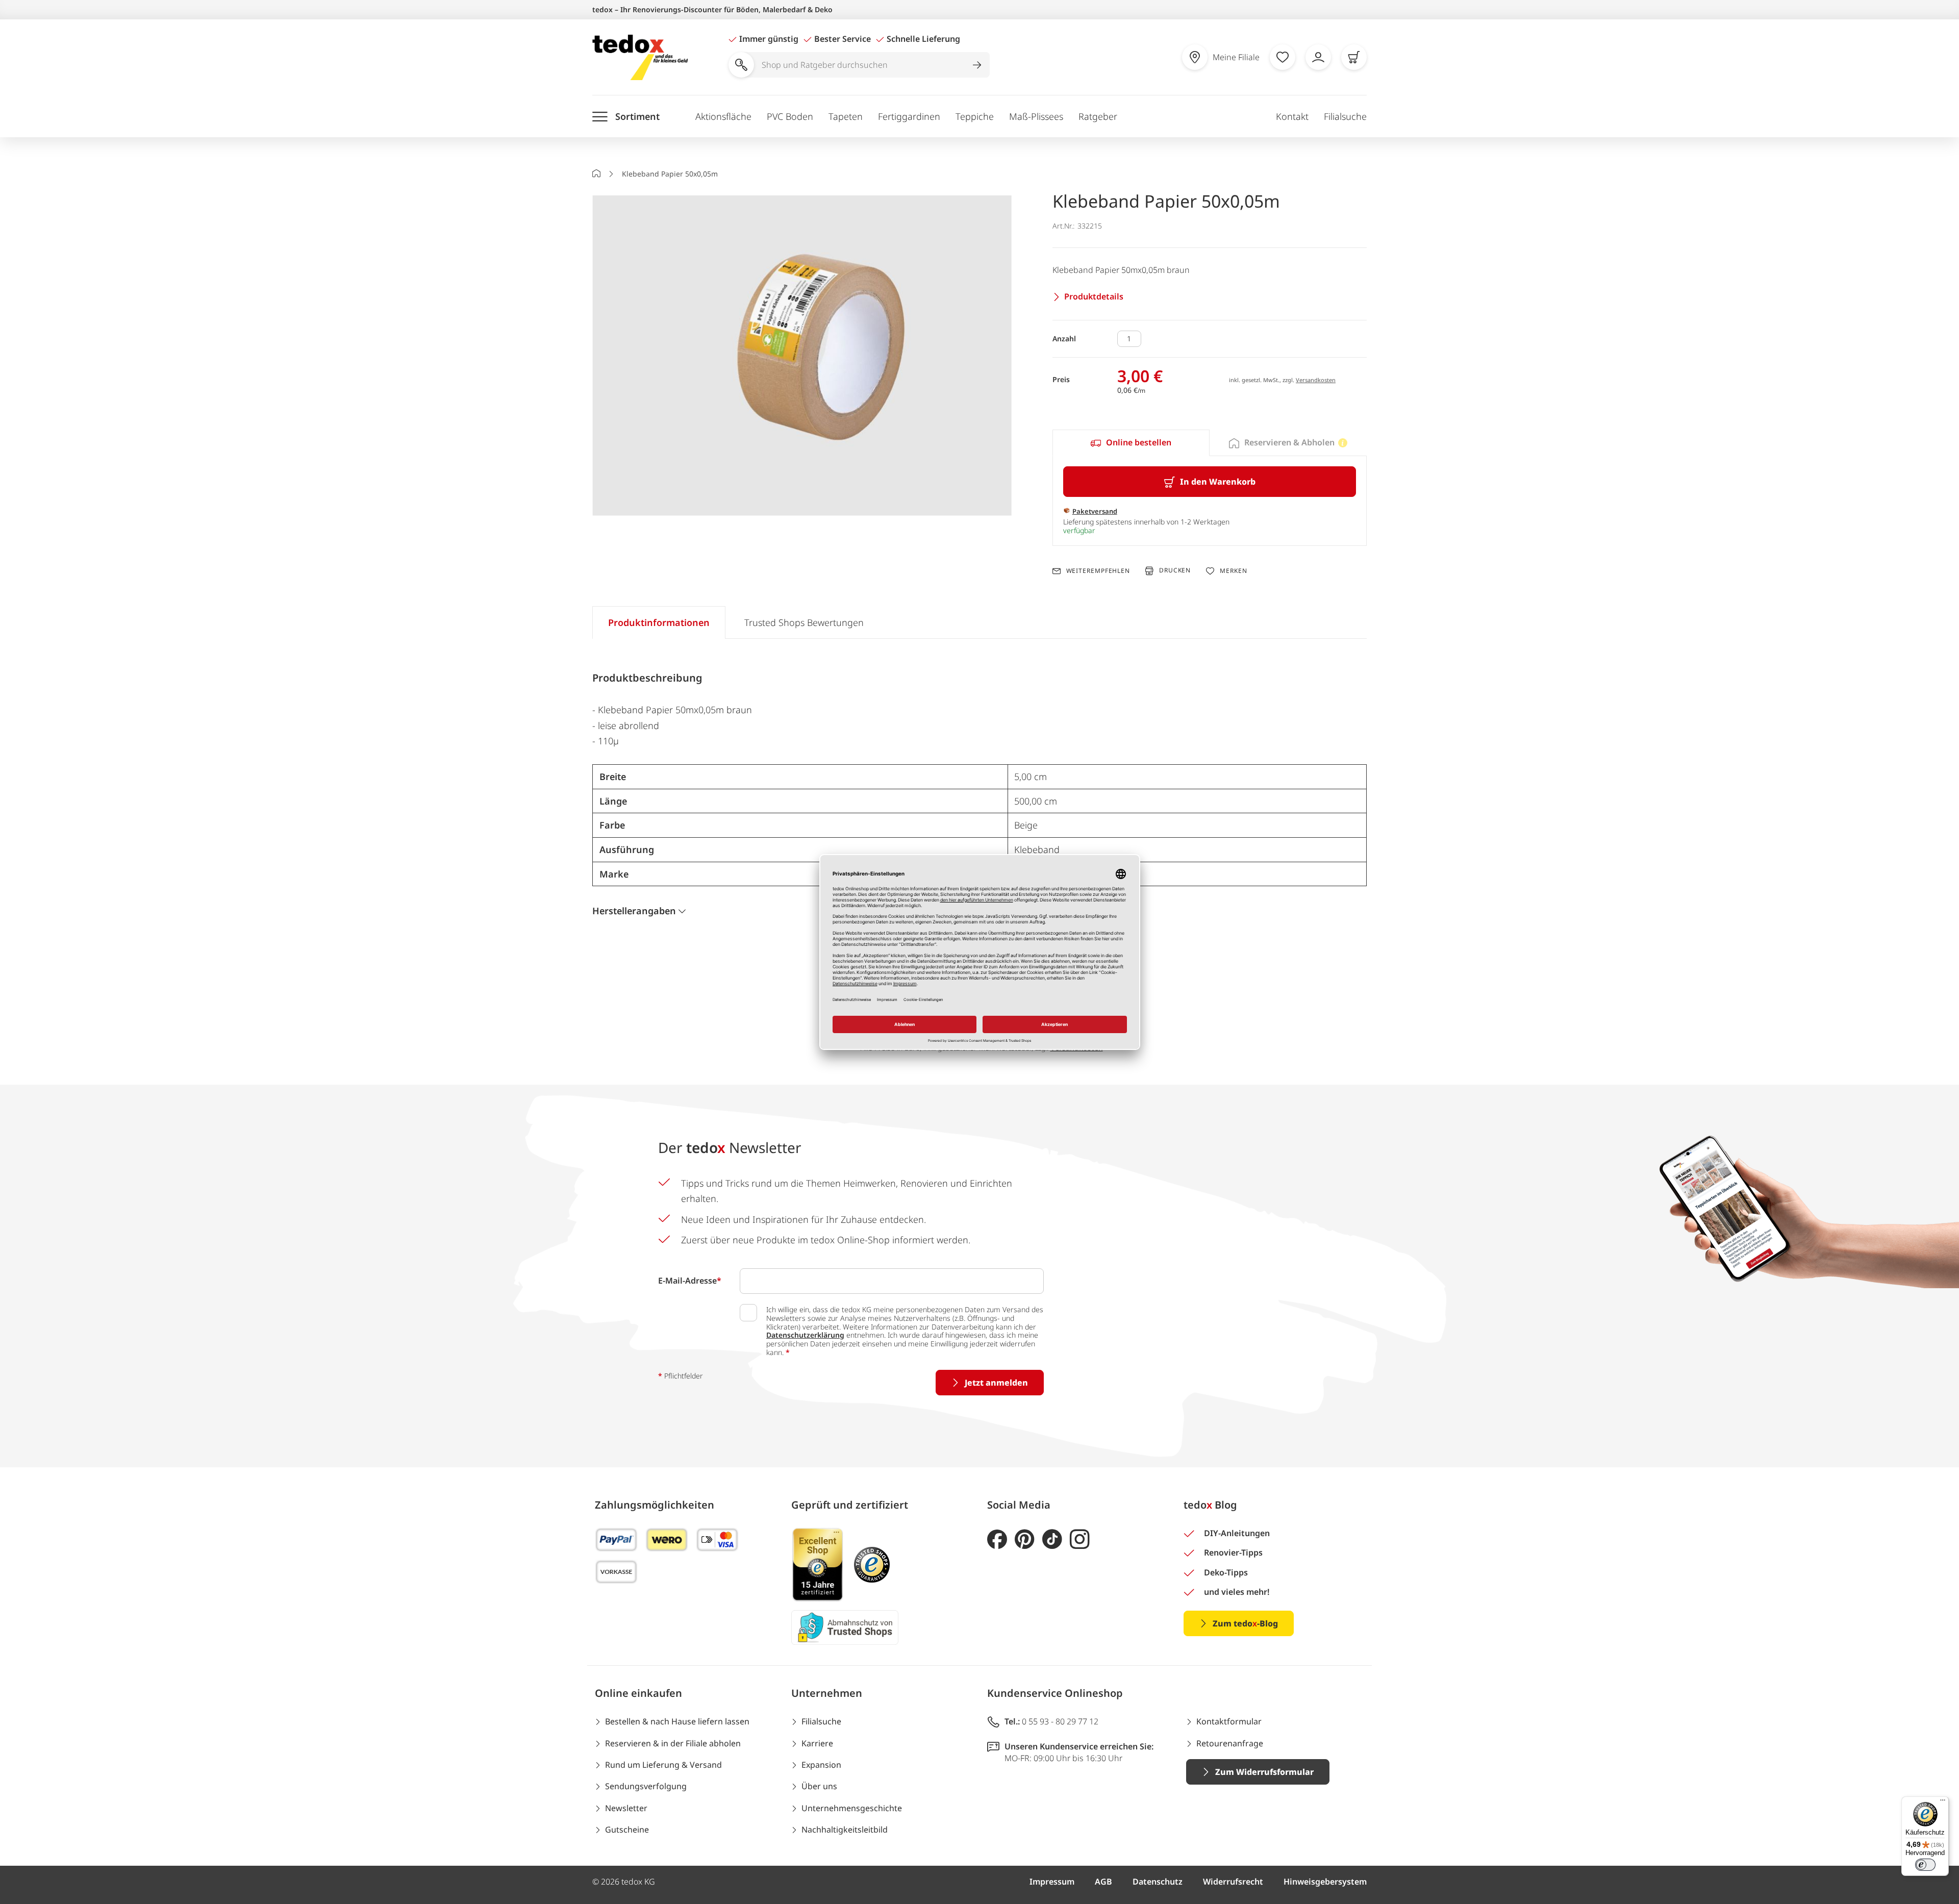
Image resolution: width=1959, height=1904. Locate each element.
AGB (1103, 1882)
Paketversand (1095, 511)
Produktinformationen (659, 622)
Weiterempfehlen (1098, 571)
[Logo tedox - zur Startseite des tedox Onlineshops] (640, 57)
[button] (802, 356)
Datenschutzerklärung (805, 1335)
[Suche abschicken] (977, 65)
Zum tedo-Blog (1245, 1623)
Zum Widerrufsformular (1264, 1772)
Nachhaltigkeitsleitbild (845, 1830)
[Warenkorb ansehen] (1354, 57)
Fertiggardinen (909, 116)
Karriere (817, 1743)
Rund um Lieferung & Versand (663, 1765)
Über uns (819, 1786)
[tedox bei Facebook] (997, 1539)
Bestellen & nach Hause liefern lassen (677, 1721)
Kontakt (1292, 116)
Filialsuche (1345, 116)
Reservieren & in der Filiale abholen (673, 1743)
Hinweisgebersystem (1325, 1882)
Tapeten (846, 116)
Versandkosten (1316, 380)
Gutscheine (627, 1830)
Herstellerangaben (634, 911)
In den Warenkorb (1218, 482)
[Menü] (1943, 1802)
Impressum (1052, 1882)
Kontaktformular (1229, 1721)
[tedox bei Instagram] (1080, 1539)
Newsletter (626, 1808)
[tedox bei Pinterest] (1025, 1539)
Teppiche (975, 116)
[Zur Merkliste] (1283, 57)
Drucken (1175, 571)
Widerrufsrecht (1233, 1882)
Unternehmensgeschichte (852, 1808)
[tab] (1131, 443)
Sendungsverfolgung (646, 1786)
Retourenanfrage (1230, 1743)
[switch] (1925, 1865)
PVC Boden (790, 116)
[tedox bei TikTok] (1052, 1539)
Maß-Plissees (1036, 116)
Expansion (821, 1765)
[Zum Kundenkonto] (1318, 57)
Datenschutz (1158, 1882)
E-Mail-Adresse (690, 1281)
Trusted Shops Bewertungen (804, 622)
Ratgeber (1098, 116)
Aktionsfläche (723, 116)
